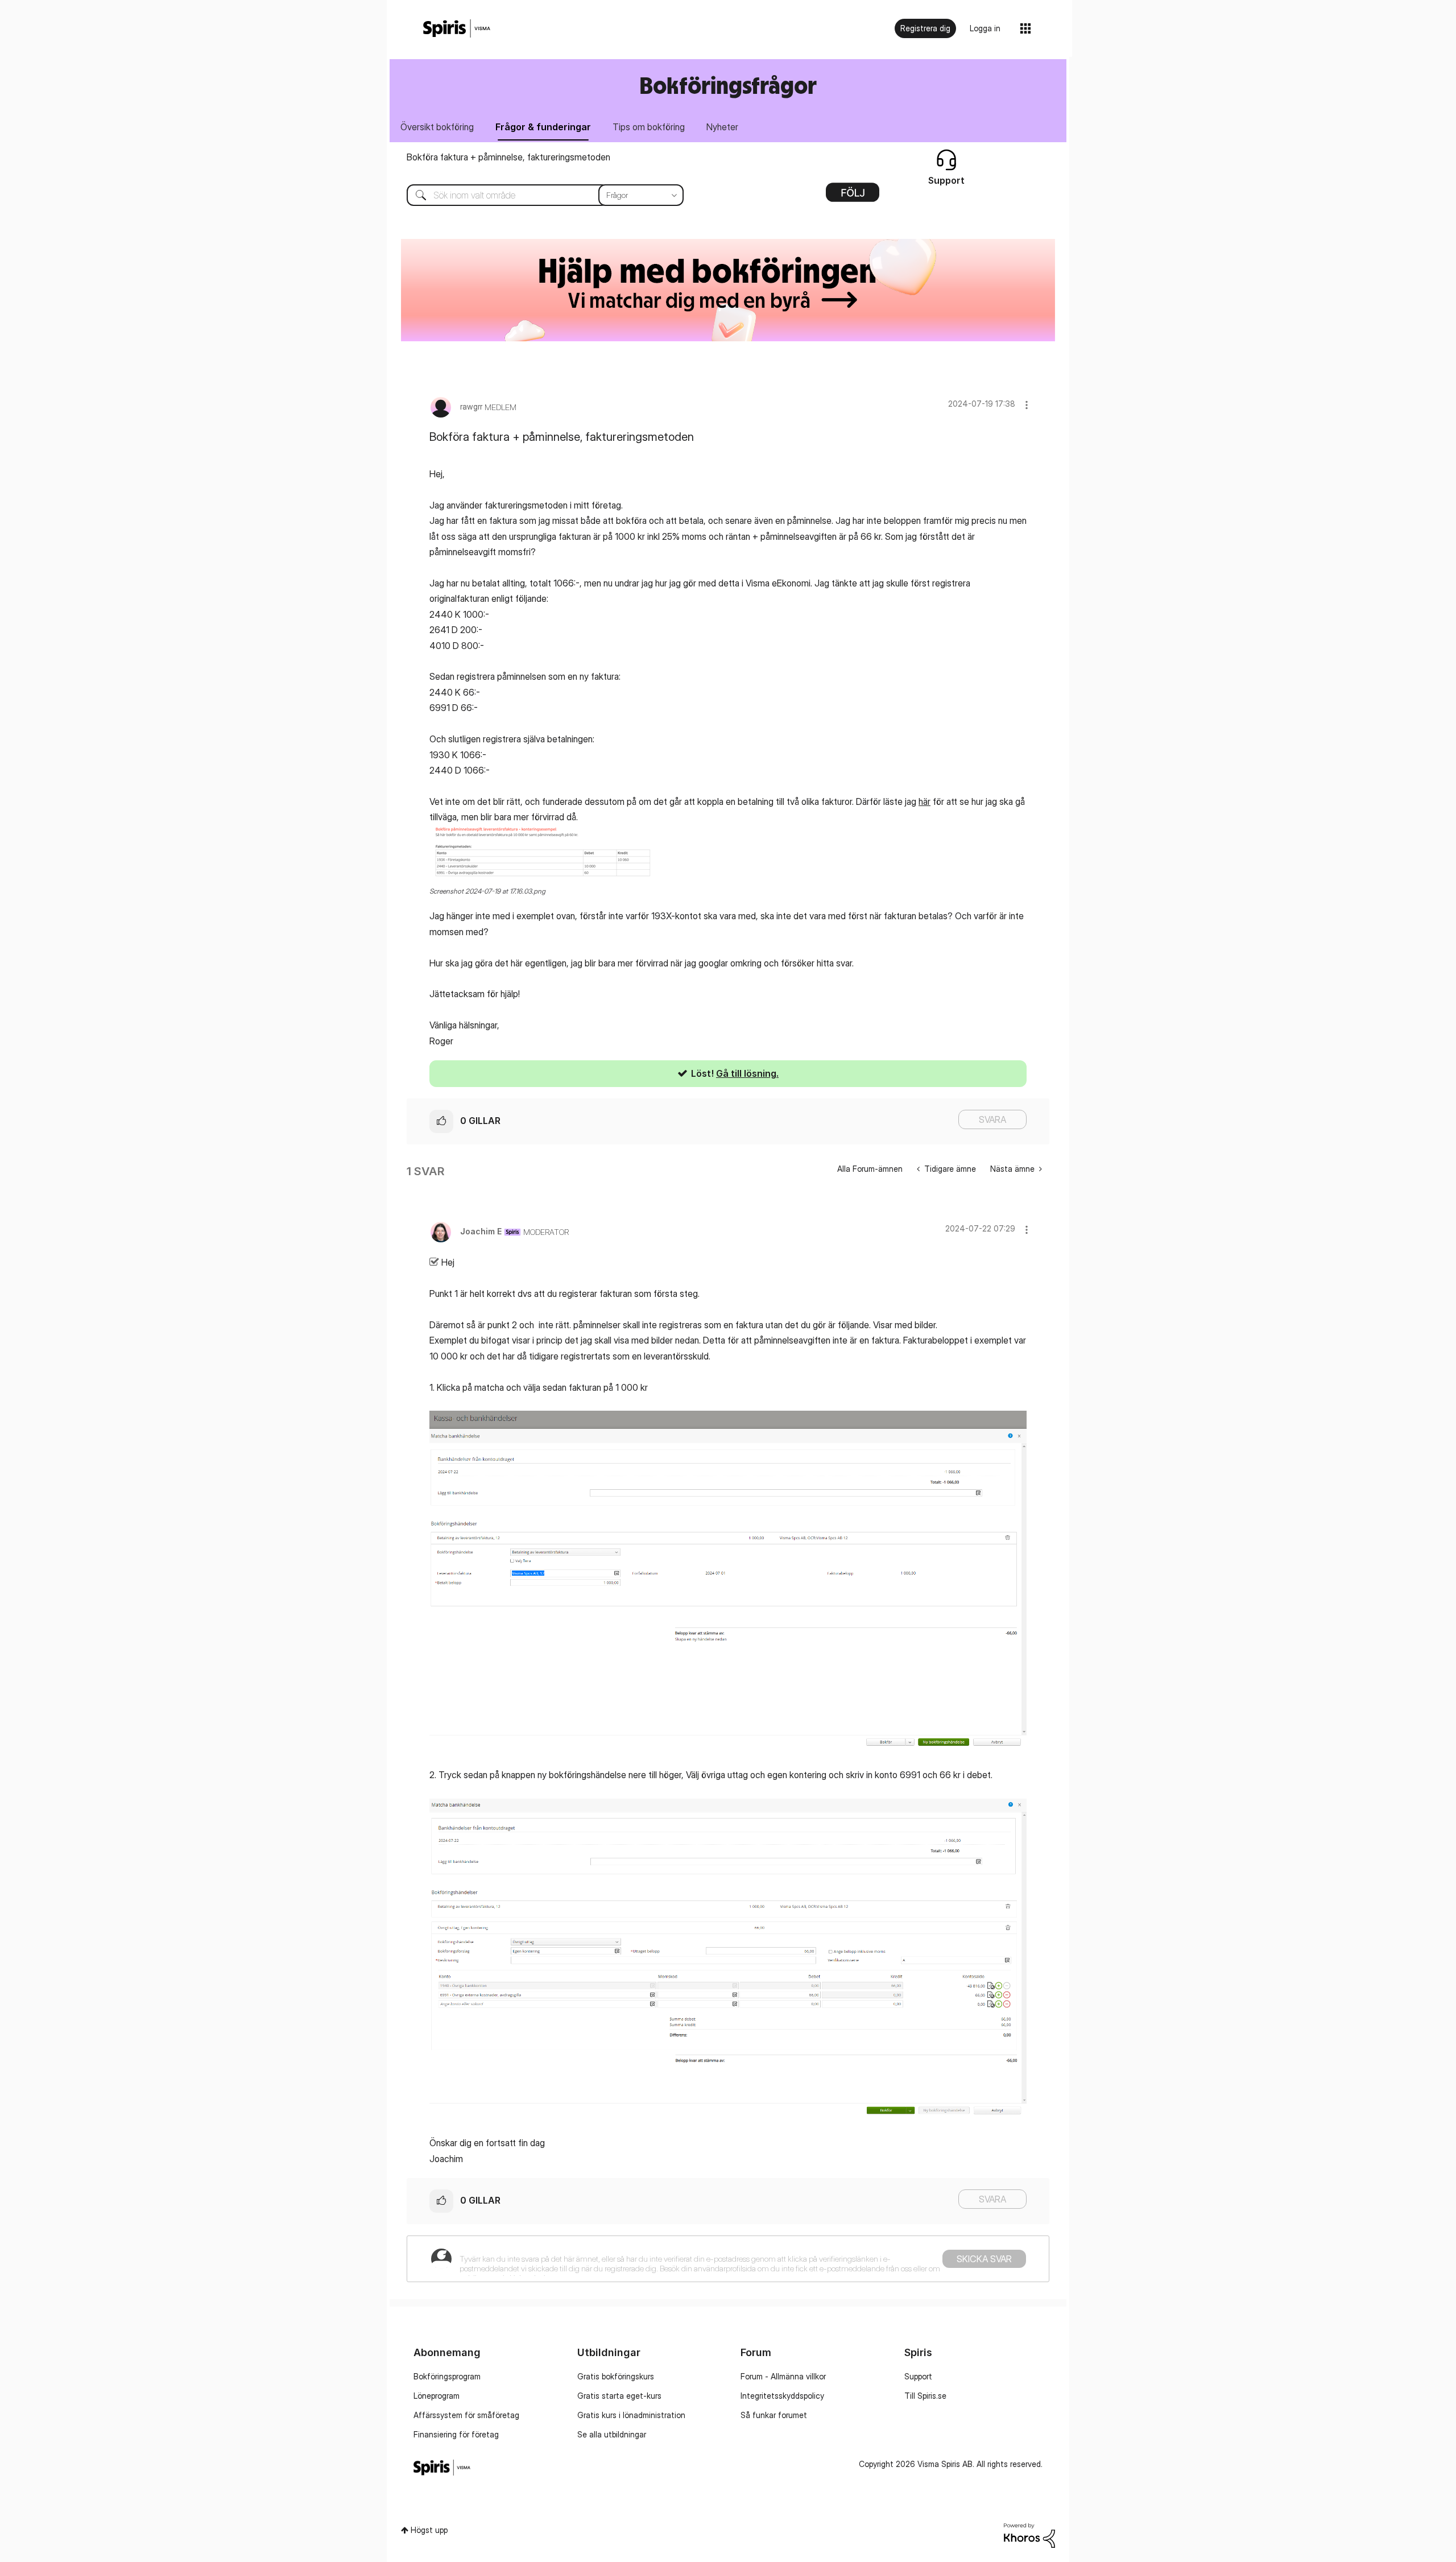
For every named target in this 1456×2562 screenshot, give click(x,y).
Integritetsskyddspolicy (782, 2396)
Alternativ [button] (853, 196)
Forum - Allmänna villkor (783, 2376)
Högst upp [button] (429, 2530)
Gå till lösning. (747, 1073)
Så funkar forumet (774, 2415)
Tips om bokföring (649, 127)
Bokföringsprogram (447, 2376)
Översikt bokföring (437, 127)
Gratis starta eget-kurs (619, 2396)
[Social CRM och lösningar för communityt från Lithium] (1029, 2534)
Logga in (985, 28)
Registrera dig (925, 28)
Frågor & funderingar (543, 127)
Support (918, 2376)
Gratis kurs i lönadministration (631, 2415)
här (925, 801)
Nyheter (722, 127)
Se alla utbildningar (612, 2434)
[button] (1027, 405)
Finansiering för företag (456, 2434)
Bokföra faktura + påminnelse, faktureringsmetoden (508, 157)
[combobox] (537, 195)
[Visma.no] (457, 29)
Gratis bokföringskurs (616, 2376)
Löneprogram (437, 2396)
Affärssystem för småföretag (466, 2415)
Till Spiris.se (925, 2396)
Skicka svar (984, 2259)
